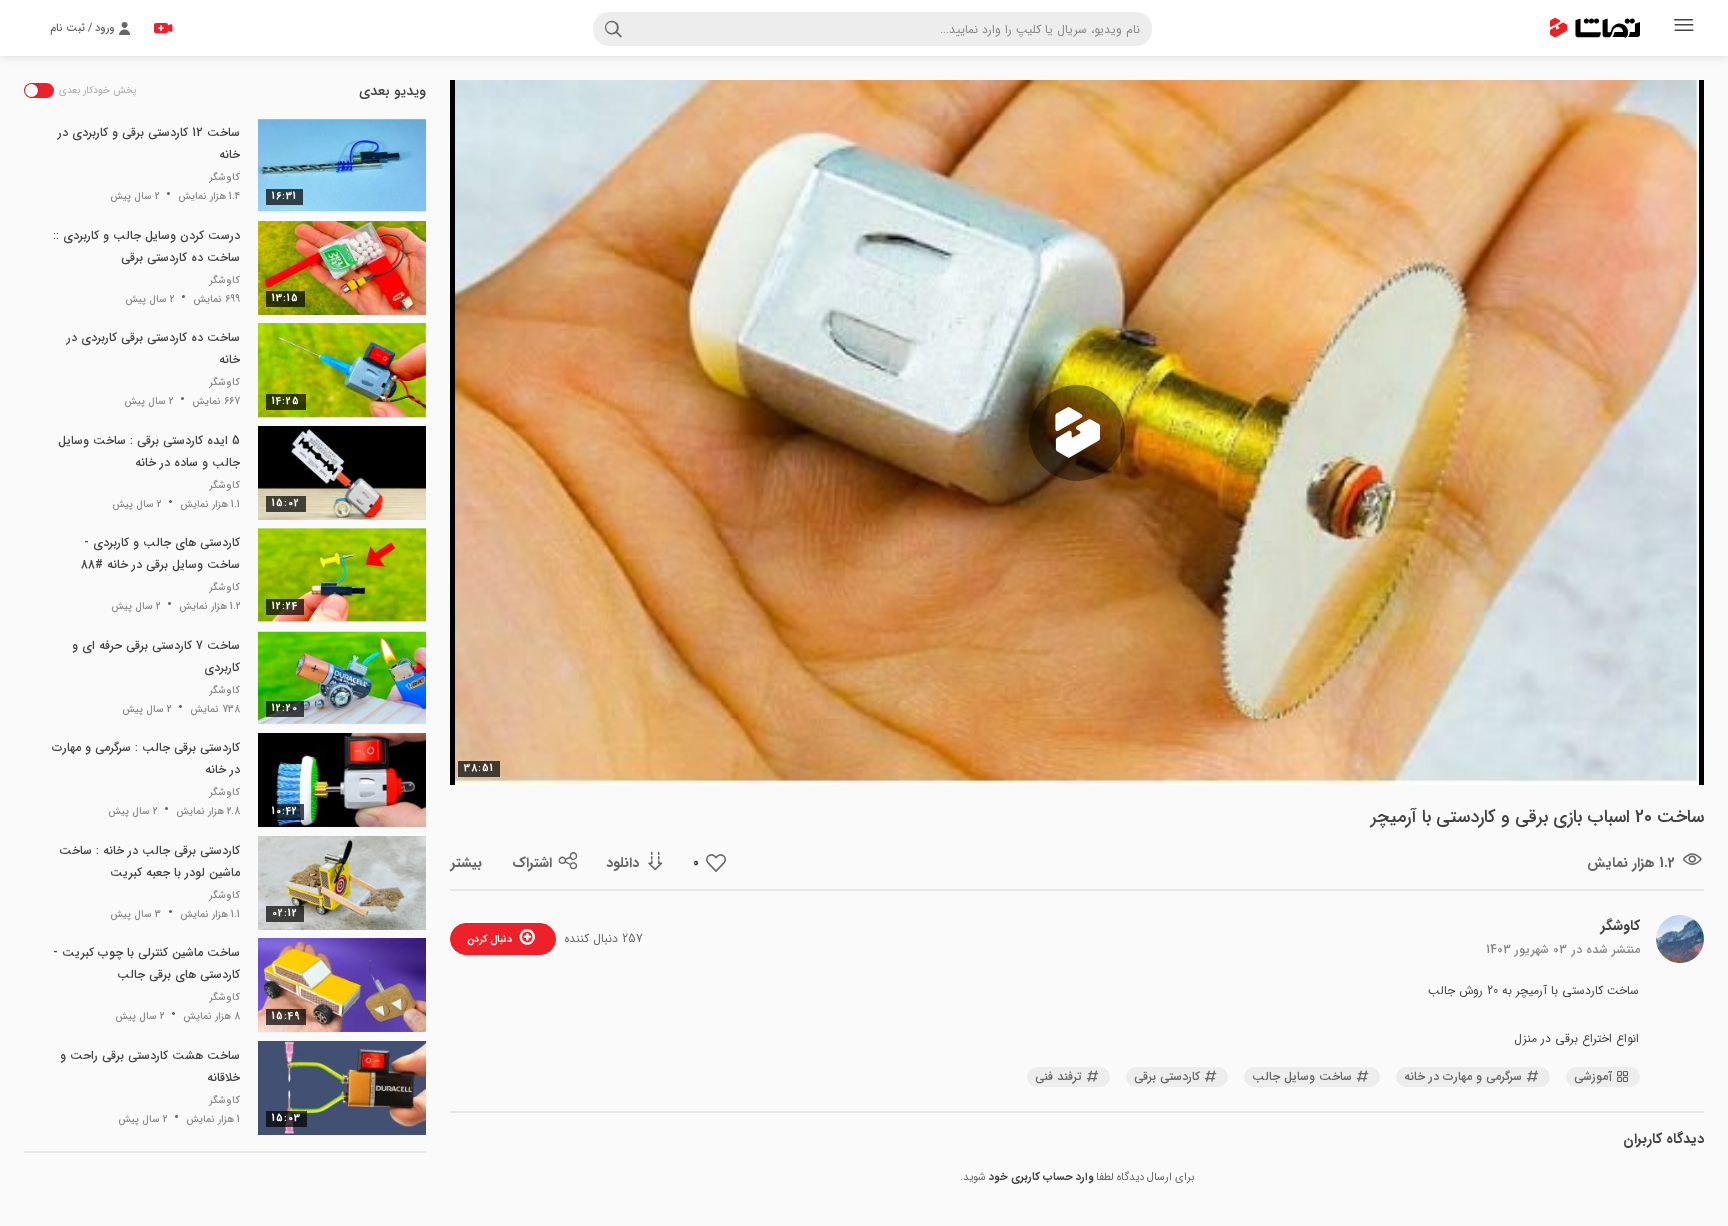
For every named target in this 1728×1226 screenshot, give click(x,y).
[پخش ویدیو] (1077, 433)
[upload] (163, 28)
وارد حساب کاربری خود (1041, 1177)
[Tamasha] (1595, 28)
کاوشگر (1620, 926)
